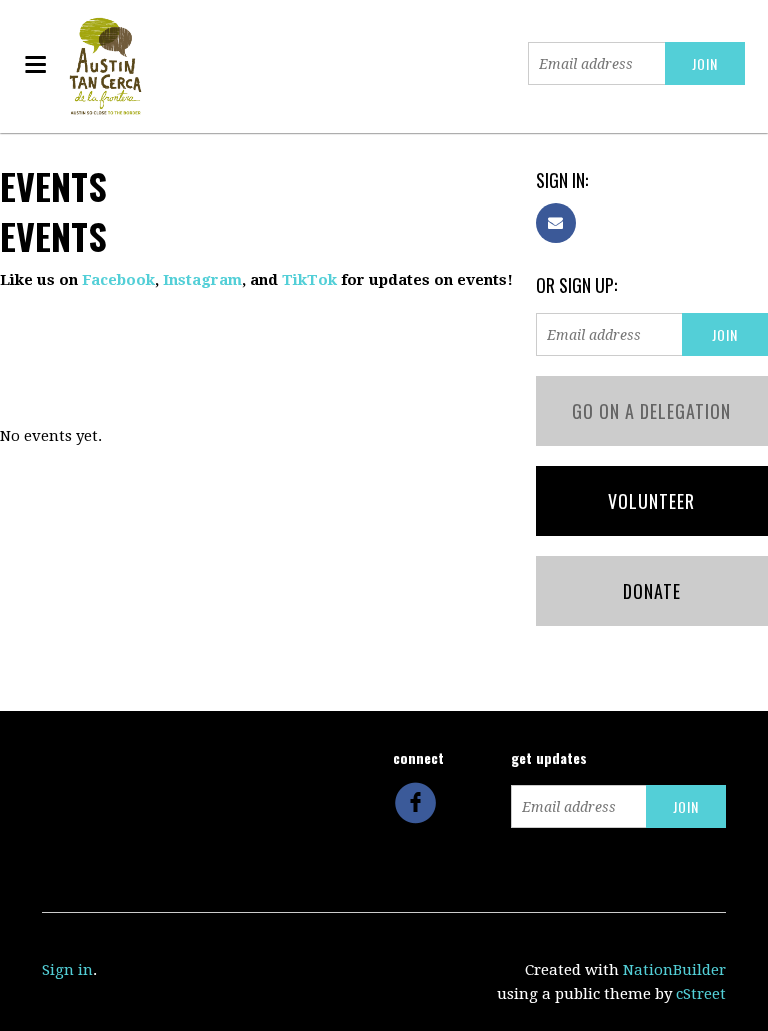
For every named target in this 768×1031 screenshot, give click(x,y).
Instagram (202, 280)
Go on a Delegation (651, 411)
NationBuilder (674, 970)
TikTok (309, 280)
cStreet (701, 994)
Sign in (67, 970)
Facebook (118, 280)
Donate (652, 591)
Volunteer (651, 501)
